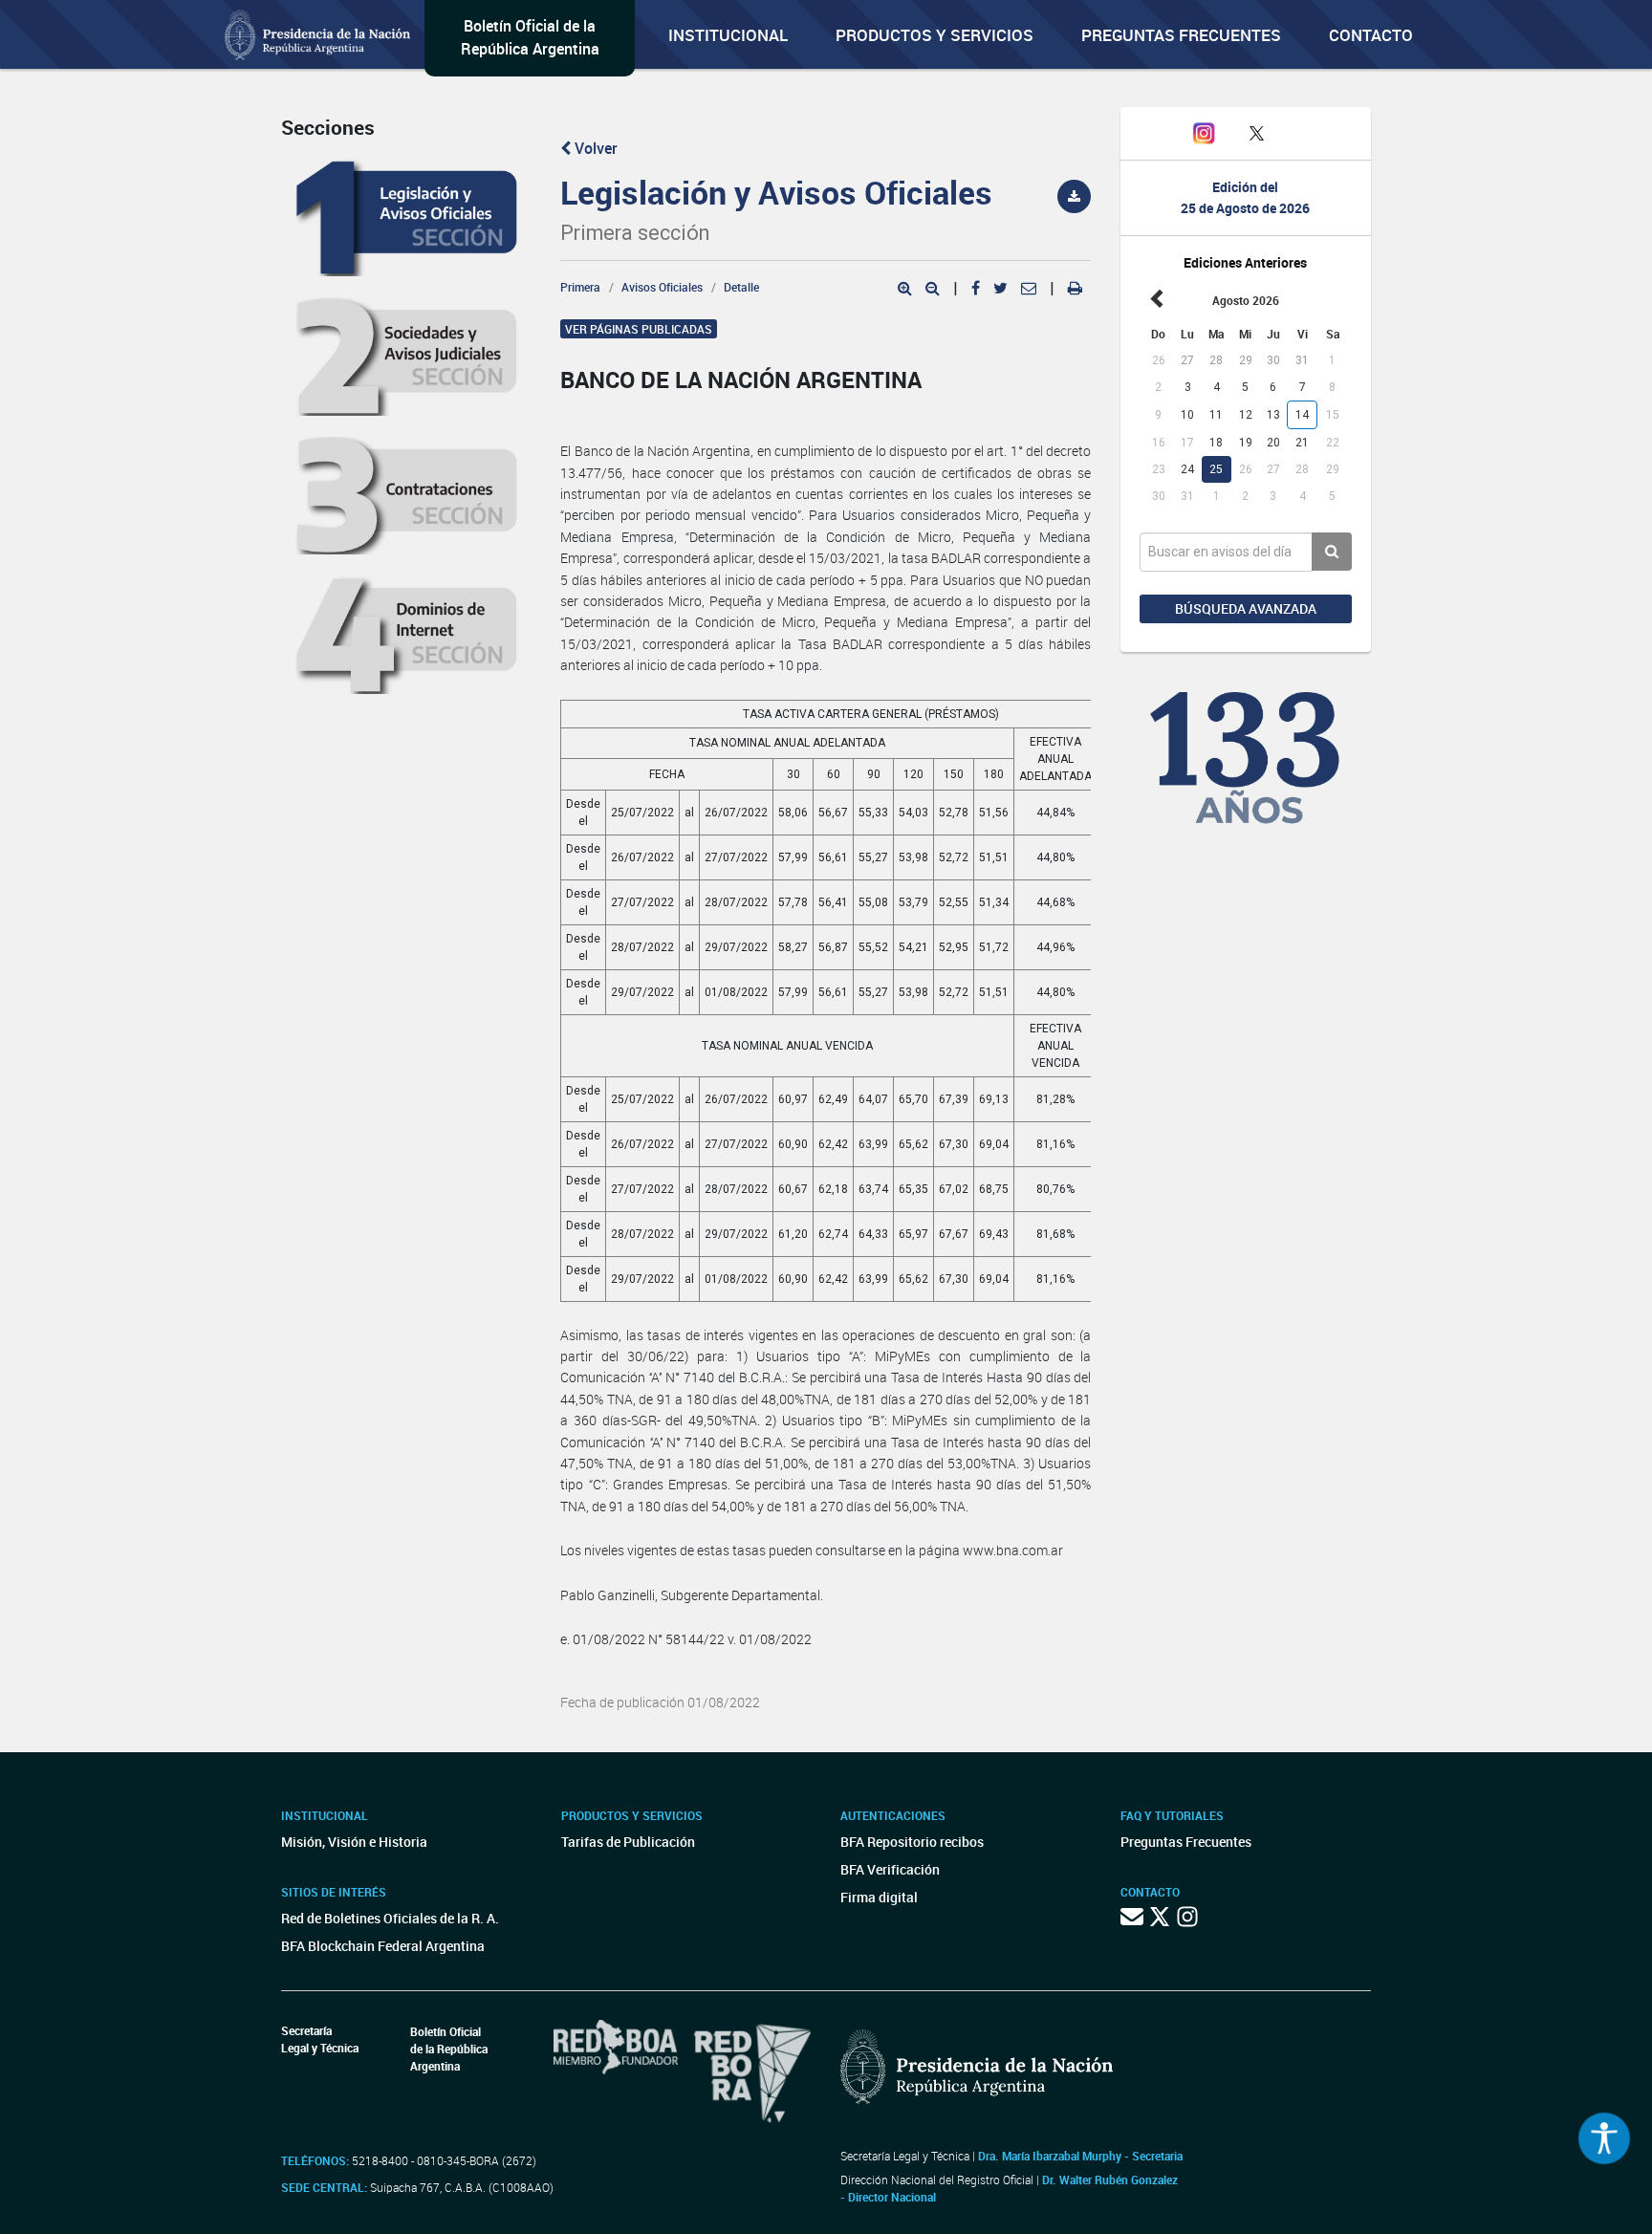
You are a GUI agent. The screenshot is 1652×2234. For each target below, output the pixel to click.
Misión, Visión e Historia (354, 1842)
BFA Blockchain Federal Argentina (383, 1946)
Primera (580, 287)
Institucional (728, 35)
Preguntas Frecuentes (1181, 35)
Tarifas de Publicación (628, 1842)
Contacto (1371, 35)
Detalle (741, 287)
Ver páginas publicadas (639, 329)
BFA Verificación (890, 1869)
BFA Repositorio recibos (912, 1842)
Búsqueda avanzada (1246, 608)
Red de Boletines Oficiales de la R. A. (390, 1918)
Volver (594, 148)
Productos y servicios (935, 35)
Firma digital (879, 1897)
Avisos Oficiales (662, 287)
